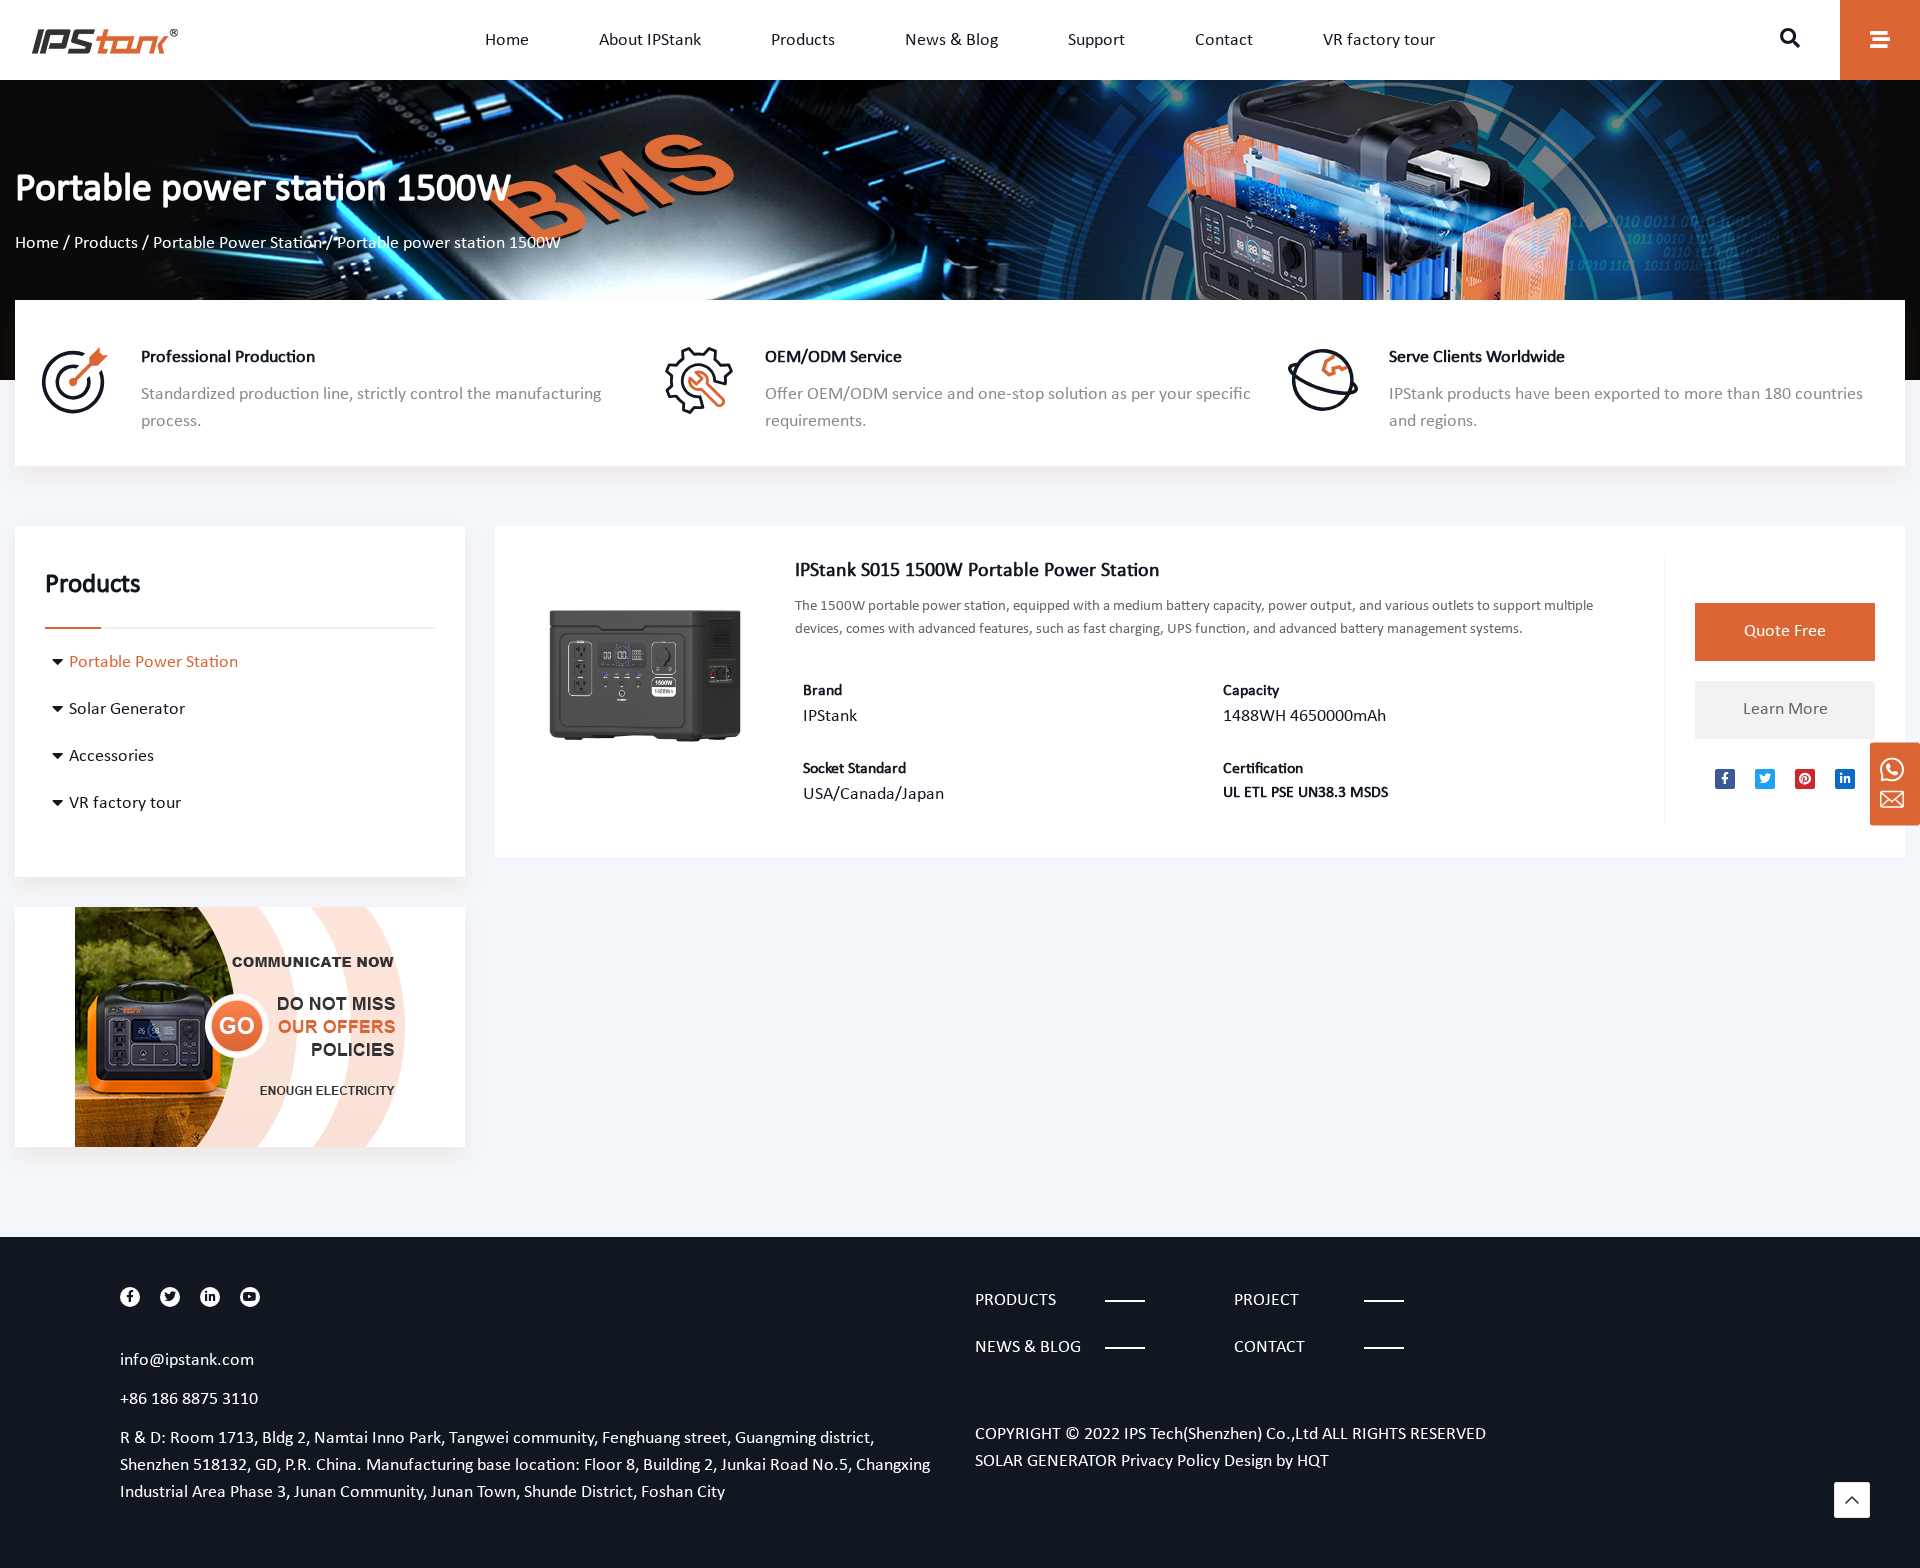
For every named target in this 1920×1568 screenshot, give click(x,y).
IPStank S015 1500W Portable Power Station (977, 571)
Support (1096, 40)
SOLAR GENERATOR (1046, 1461)
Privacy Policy (1170, 1461)
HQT (1313, 1461)
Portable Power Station (237, 243)
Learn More (1785, 709)
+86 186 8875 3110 (189, 1399)
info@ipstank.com (187, 1360)
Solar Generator (127, 709)
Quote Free (1785, 631)
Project (1266, 1300)
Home (507, 40)
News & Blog (951, 40)
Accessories (111, 756)
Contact (1224, 40)
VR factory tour (1379, 40)
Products (803, 40)
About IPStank (650, 40)
